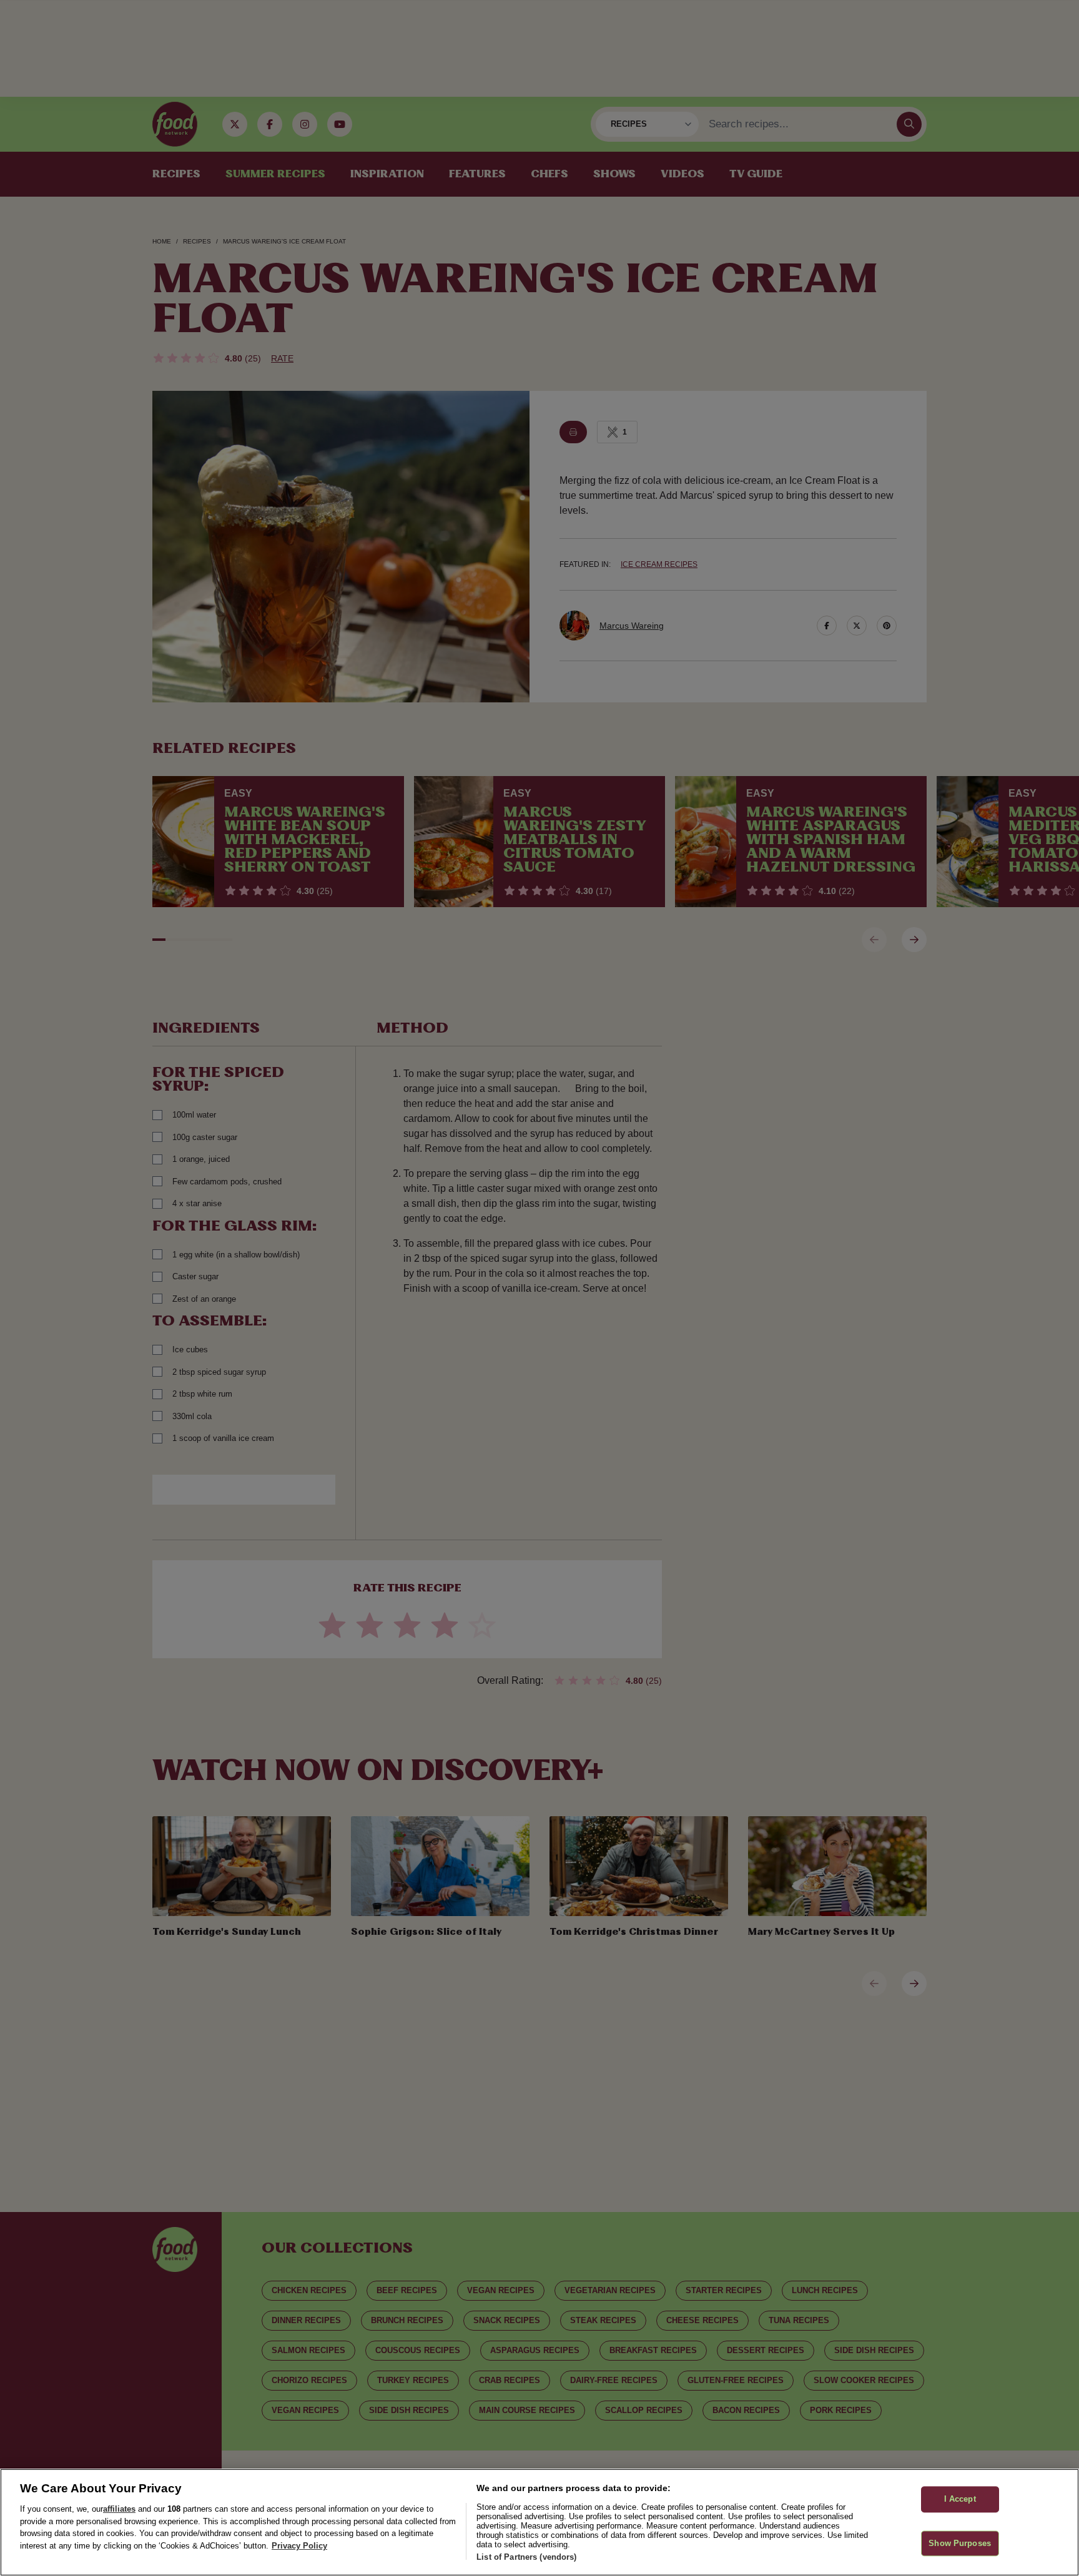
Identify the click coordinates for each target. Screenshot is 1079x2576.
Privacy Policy (299, 2546)
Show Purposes (960, 2543)
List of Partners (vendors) (526, 2557)
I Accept (960, 2499)
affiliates (119, 2509)
